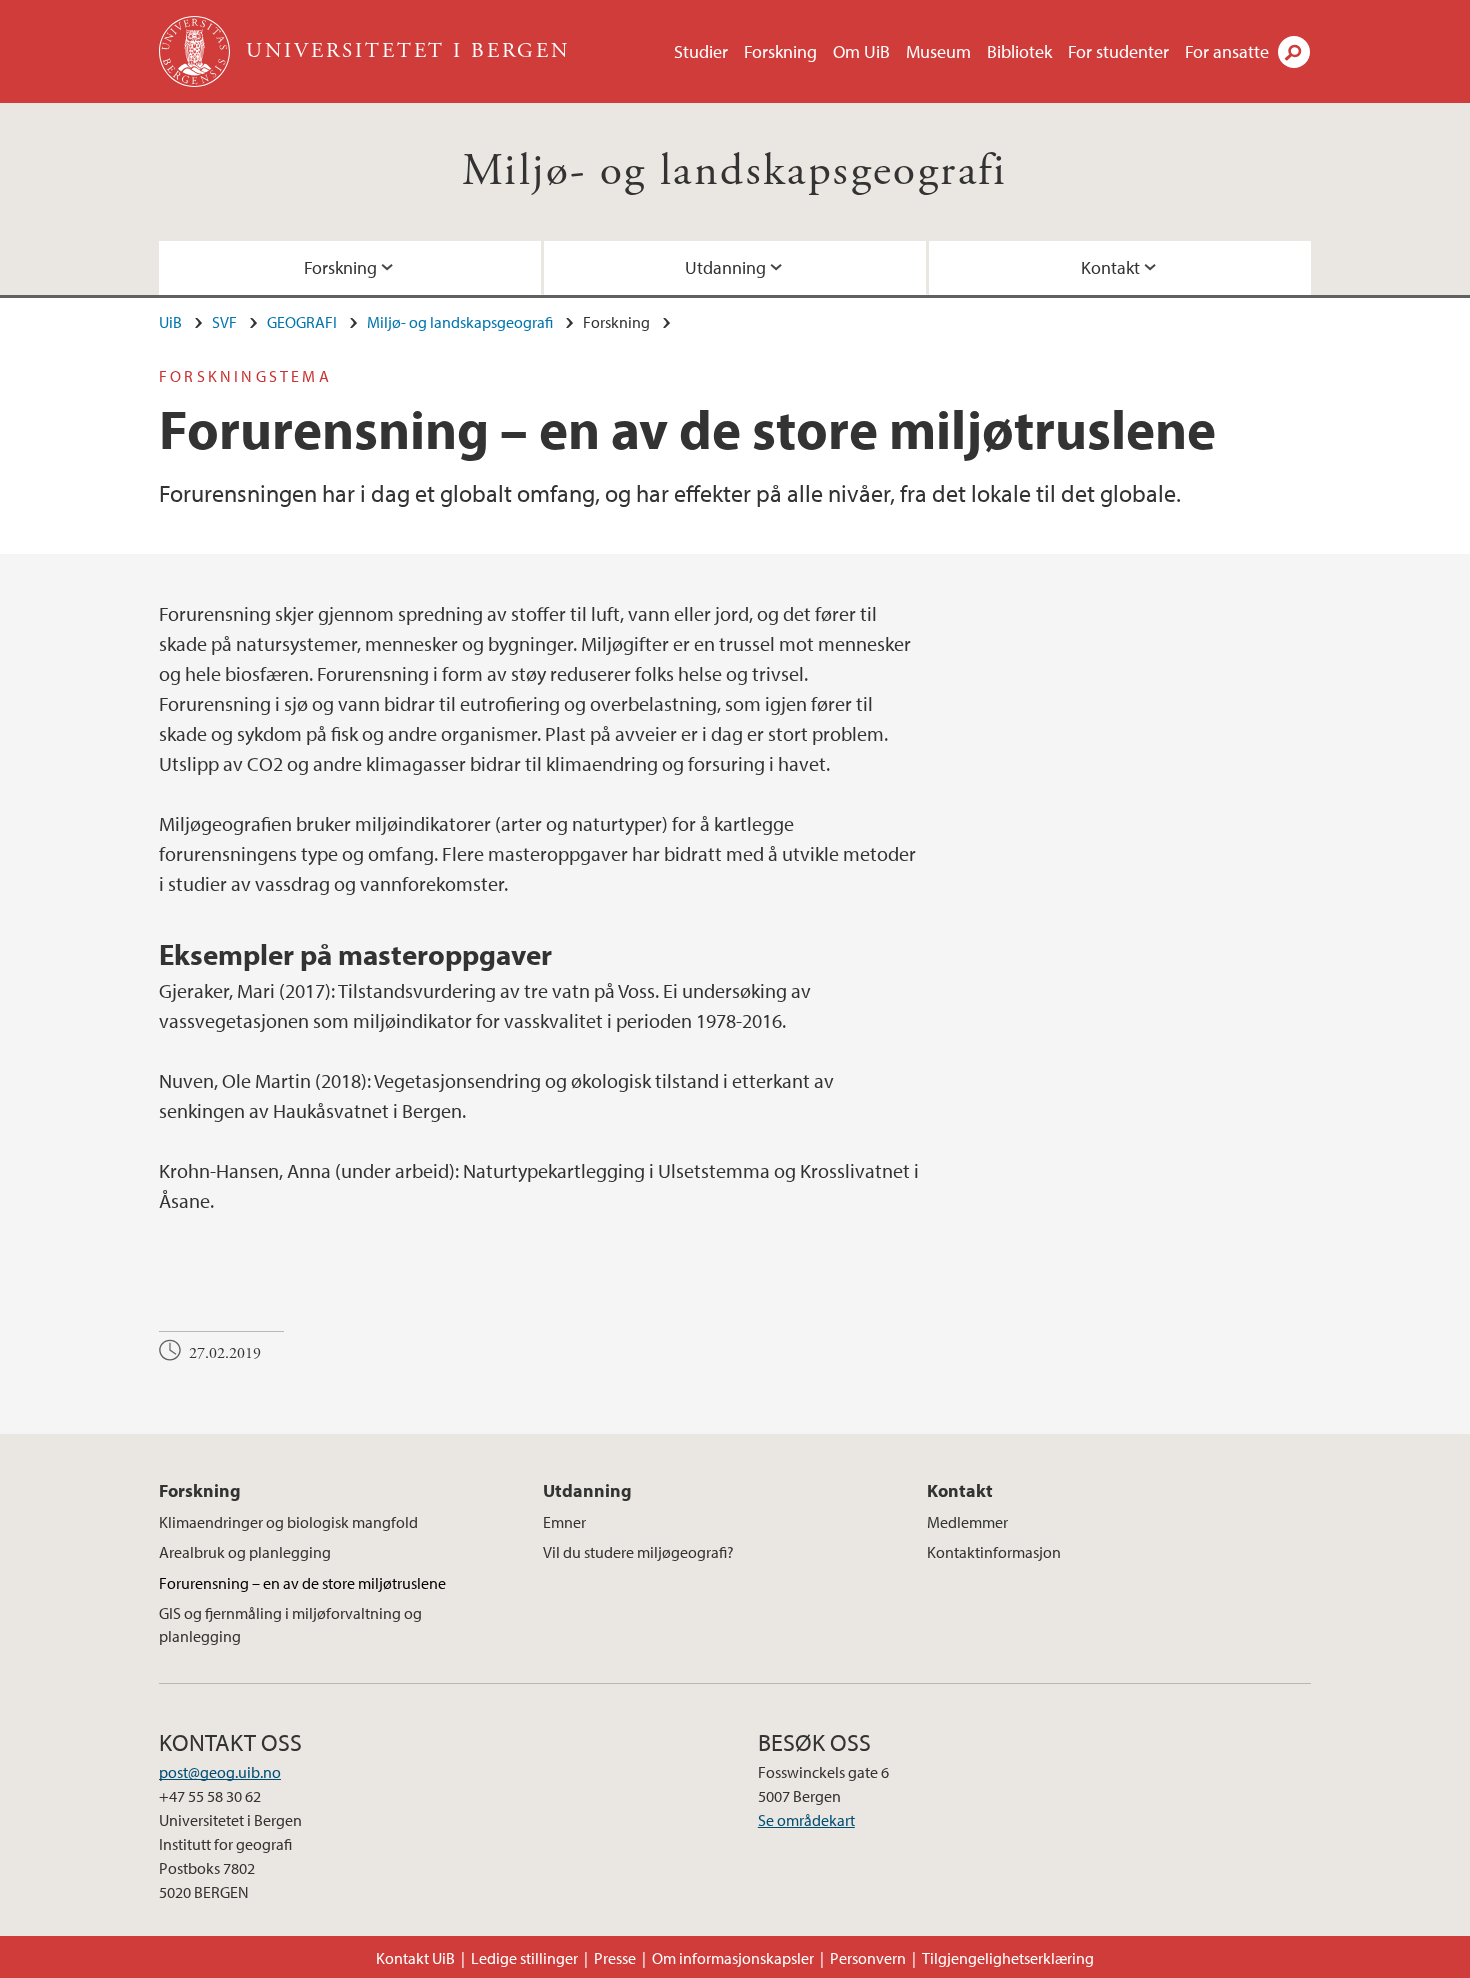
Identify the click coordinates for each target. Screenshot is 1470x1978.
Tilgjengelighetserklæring (1008, 1958)
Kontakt (1110, 267)
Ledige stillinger (524, 1958)
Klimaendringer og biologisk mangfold (288, 1522)
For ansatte (1227, 51)
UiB (170, 322)
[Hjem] (196, 51)
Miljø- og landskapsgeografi (735, 171)
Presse (615, 1958)
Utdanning (725, 267)
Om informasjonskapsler (733, 1958)
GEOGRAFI (302, 322)
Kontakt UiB (415, 1958)
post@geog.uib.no (220, 1772)
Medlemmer (967, 1522)
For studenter (1118, 51)
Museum (938, 51)
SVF (224, 322)
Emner (564, 1522)
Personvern (868, 1958)
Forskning (780, 51)
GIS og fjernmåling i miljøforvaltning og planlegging (290, 1624)
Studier (701, 51)
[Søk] (1294, 52)
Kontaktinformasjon (994, 1552)
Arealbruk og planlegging (245, 1552)
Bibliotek (1019, 51)
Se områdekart (806, 1820)
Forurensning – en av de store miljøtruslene (302, 1583)
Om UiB (861, 51)
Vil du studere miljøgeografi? (638, 1552)
